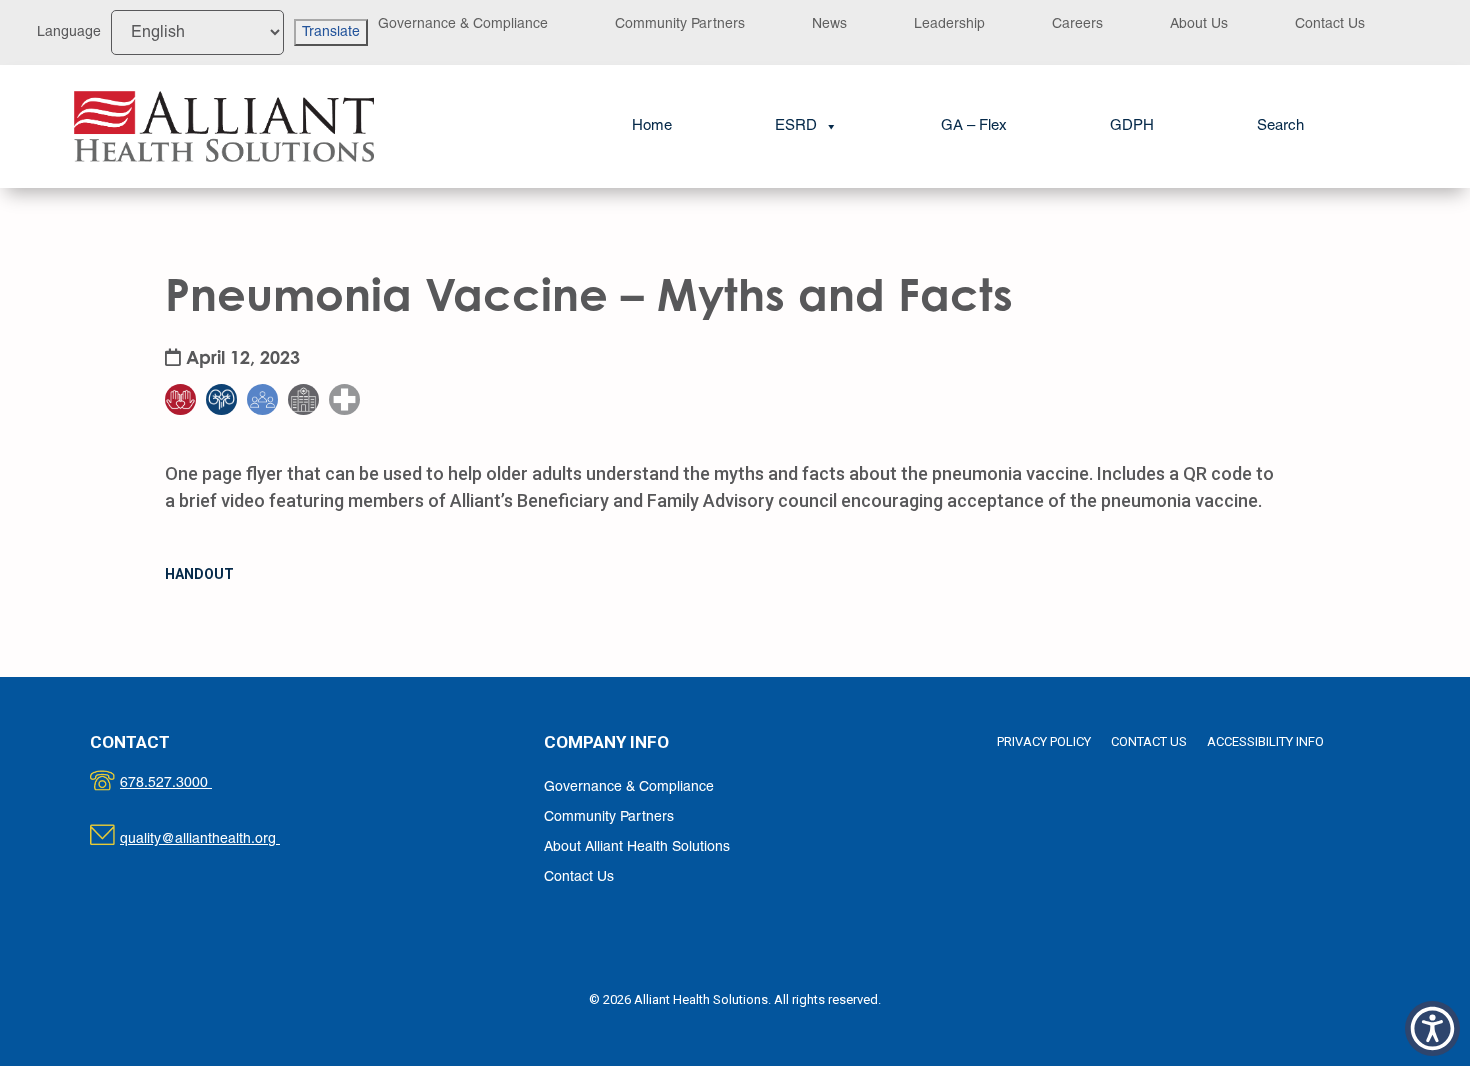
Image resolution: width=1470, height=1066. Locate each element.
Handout (199, 574)
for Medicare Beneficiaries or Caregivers (193, 338)
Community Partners (680, 24)
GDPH (1132, 126)
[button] (1280, 126)
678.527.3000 (186, 783)
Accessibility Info (1265, 741)
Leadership (949, 24)
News (829, 24)
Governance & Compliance (463, 24)
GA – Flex (974, 126)
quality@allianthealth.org (217, 839)
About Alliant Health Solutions (637, 847)
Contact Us (1330, 24)
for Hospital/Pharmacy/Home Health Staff (357, 338)
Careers (1077, 24)
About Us (1199, 24)
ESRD (796, 126)
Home (652, 126)
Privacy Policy (1044, 741)
